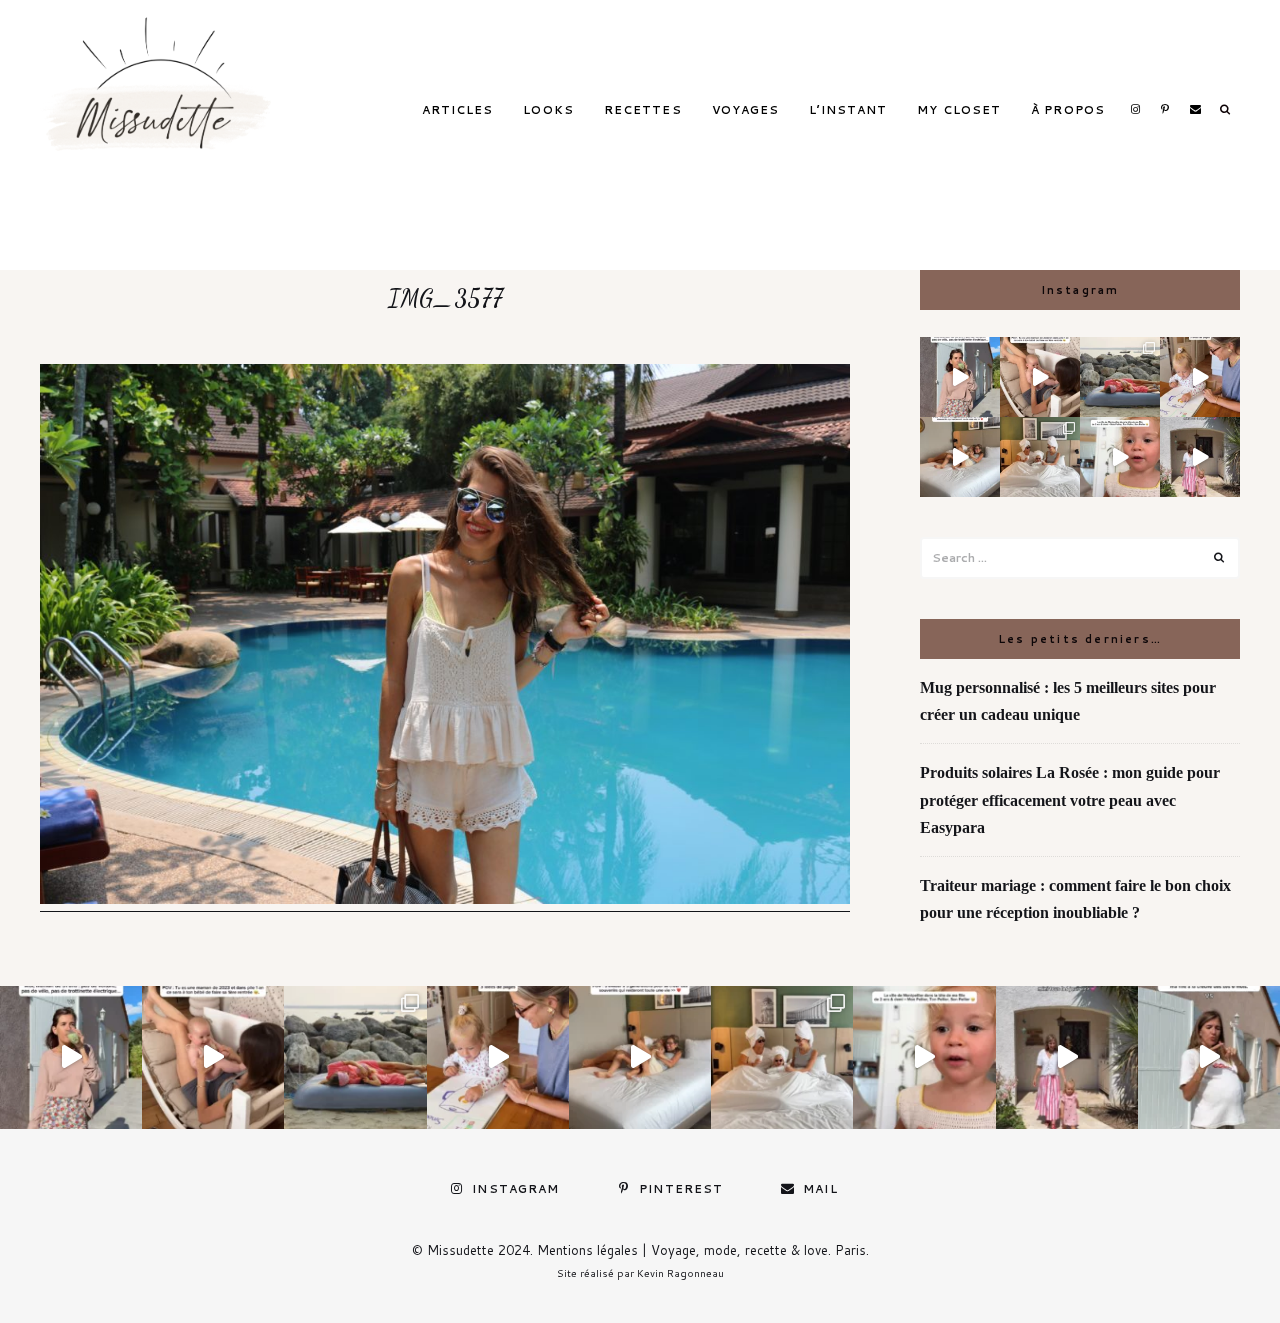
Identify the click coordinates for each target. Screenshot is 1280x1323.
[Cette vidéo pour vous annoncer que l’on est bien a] (1120, 457)
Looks (548, 110)
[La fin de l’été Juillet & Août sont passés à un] (1120, 377)
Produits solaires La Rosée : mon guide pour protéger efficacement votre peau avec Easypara (1070, 799)
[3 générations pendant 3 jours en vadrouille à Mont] (1040, 457)
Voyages (746, 110)
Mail (1195, 109)
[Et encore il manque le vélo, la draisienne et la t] (960, 377)
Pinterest (1165, 109)
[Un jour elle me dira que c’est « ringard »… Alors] (1200, 457)
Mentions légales (587, 1250)
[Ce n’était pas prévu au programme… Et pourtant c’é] (1209, 1057)
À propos (1068, 110)
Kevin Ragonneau (680, 1273)
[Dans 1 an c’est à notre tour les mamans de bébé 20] (1040, 377)
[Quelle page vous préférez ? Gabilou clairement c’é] (1200, 377)
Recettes (643, 110)
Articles (458, 110)
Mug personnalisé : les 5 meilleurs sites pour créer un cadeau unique (1068, 701)
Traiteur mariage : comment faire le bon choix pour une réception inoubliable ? (1075, 899)
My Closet (959, 110)
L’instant (848, 110)
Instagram (1135, 109)
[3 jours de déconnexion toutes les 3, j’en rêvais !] (960, 457)
